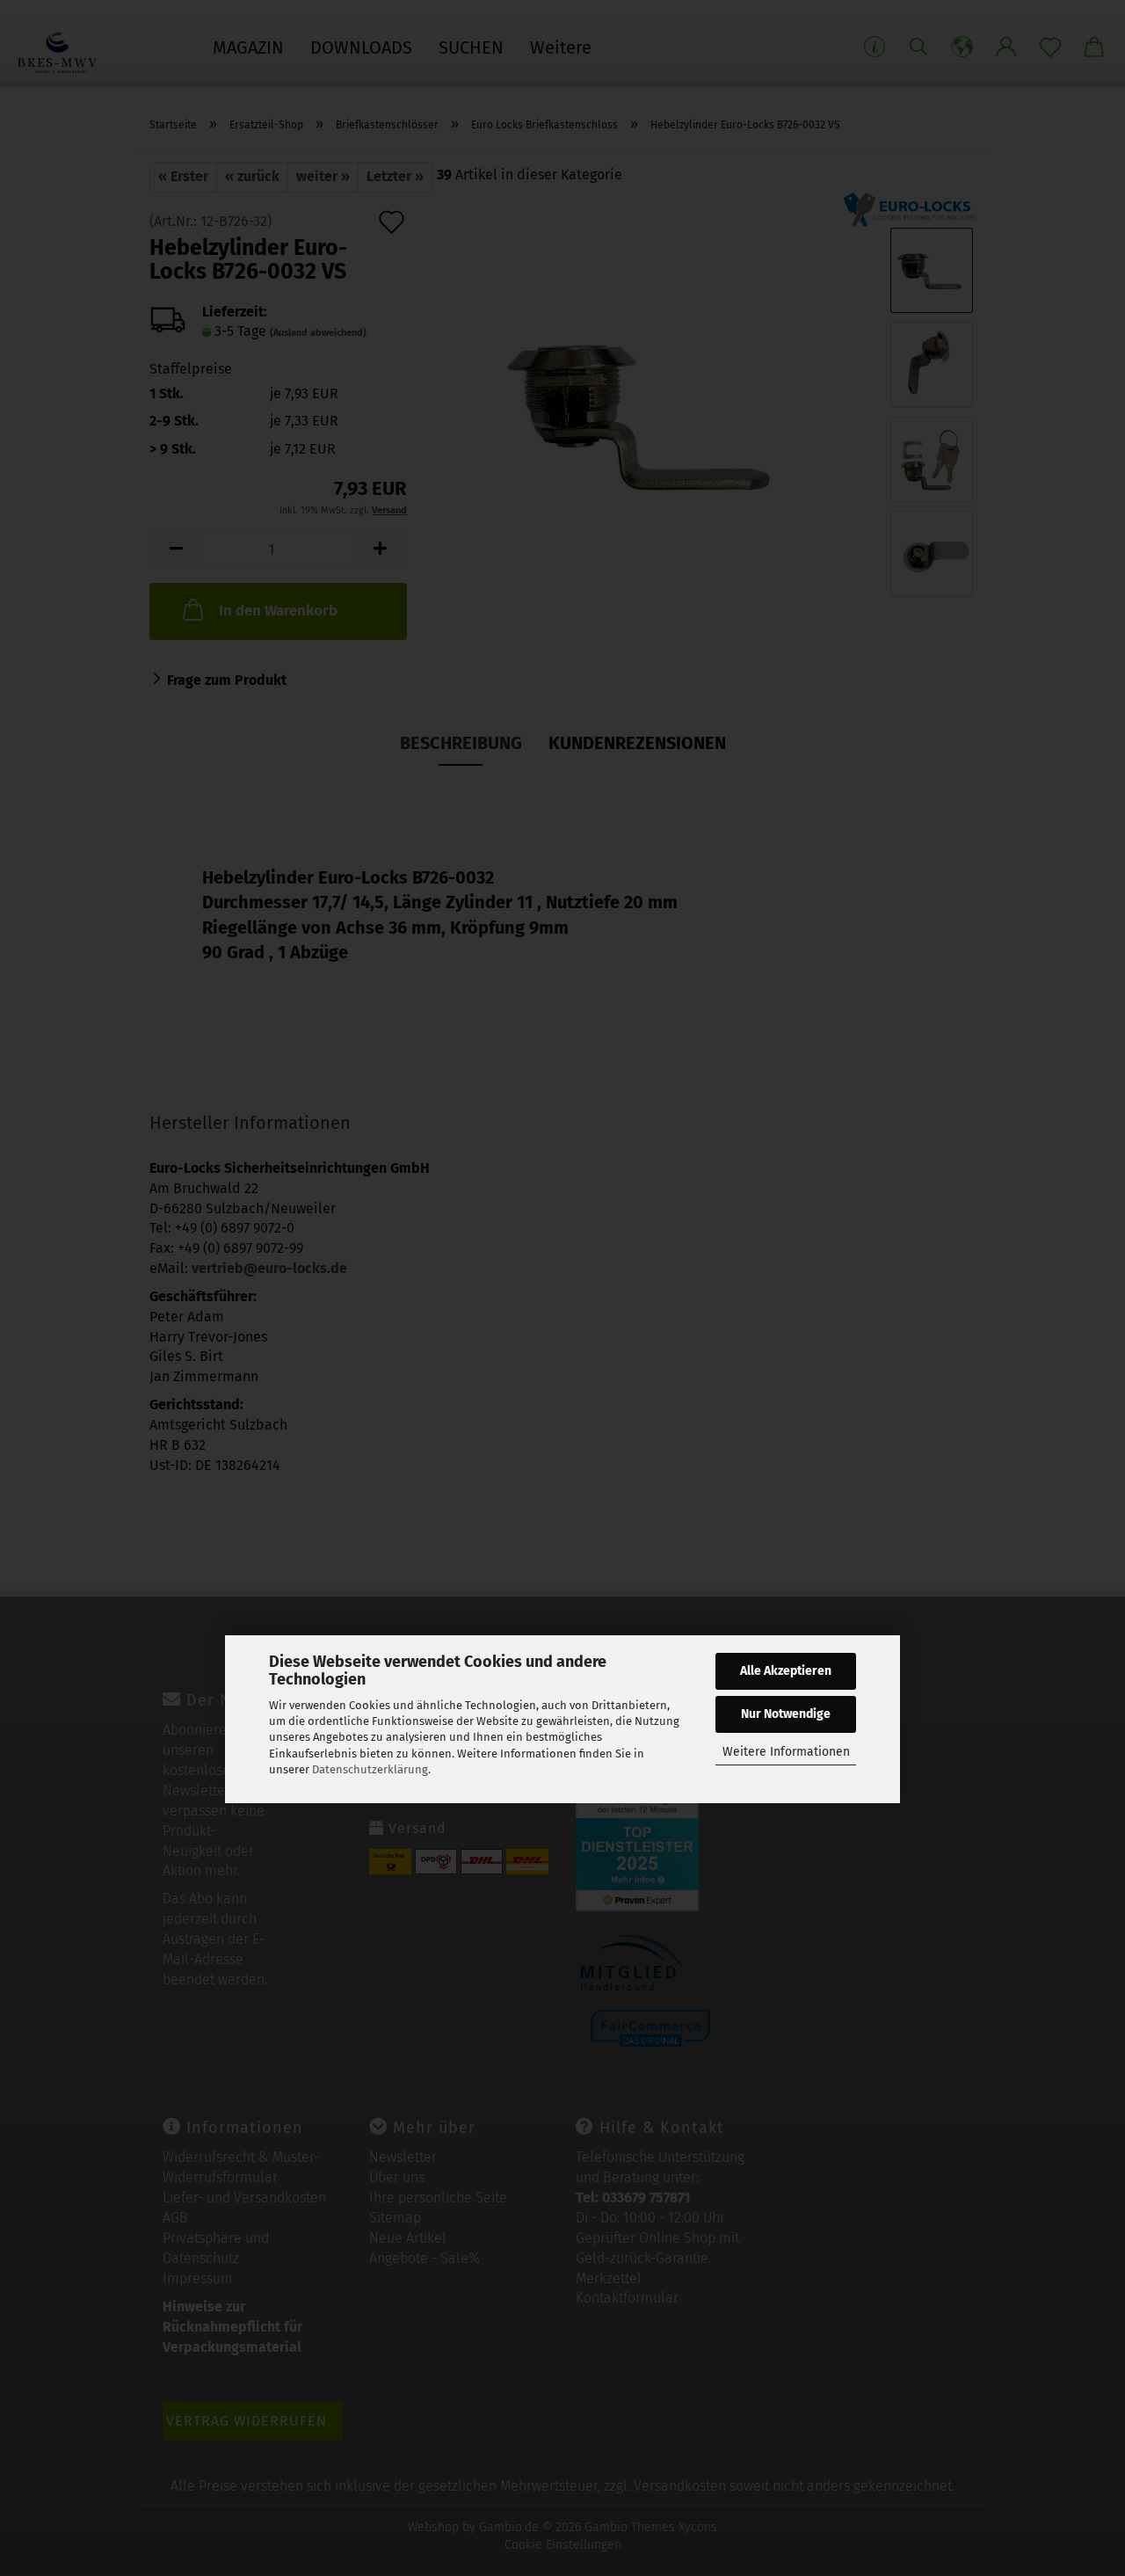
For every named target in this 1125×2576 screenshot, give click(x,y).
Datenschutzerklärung (370, 1769)
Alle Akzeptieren (786, 1671)
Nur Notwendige (786, 1714)
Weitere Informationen (786, 1752)
